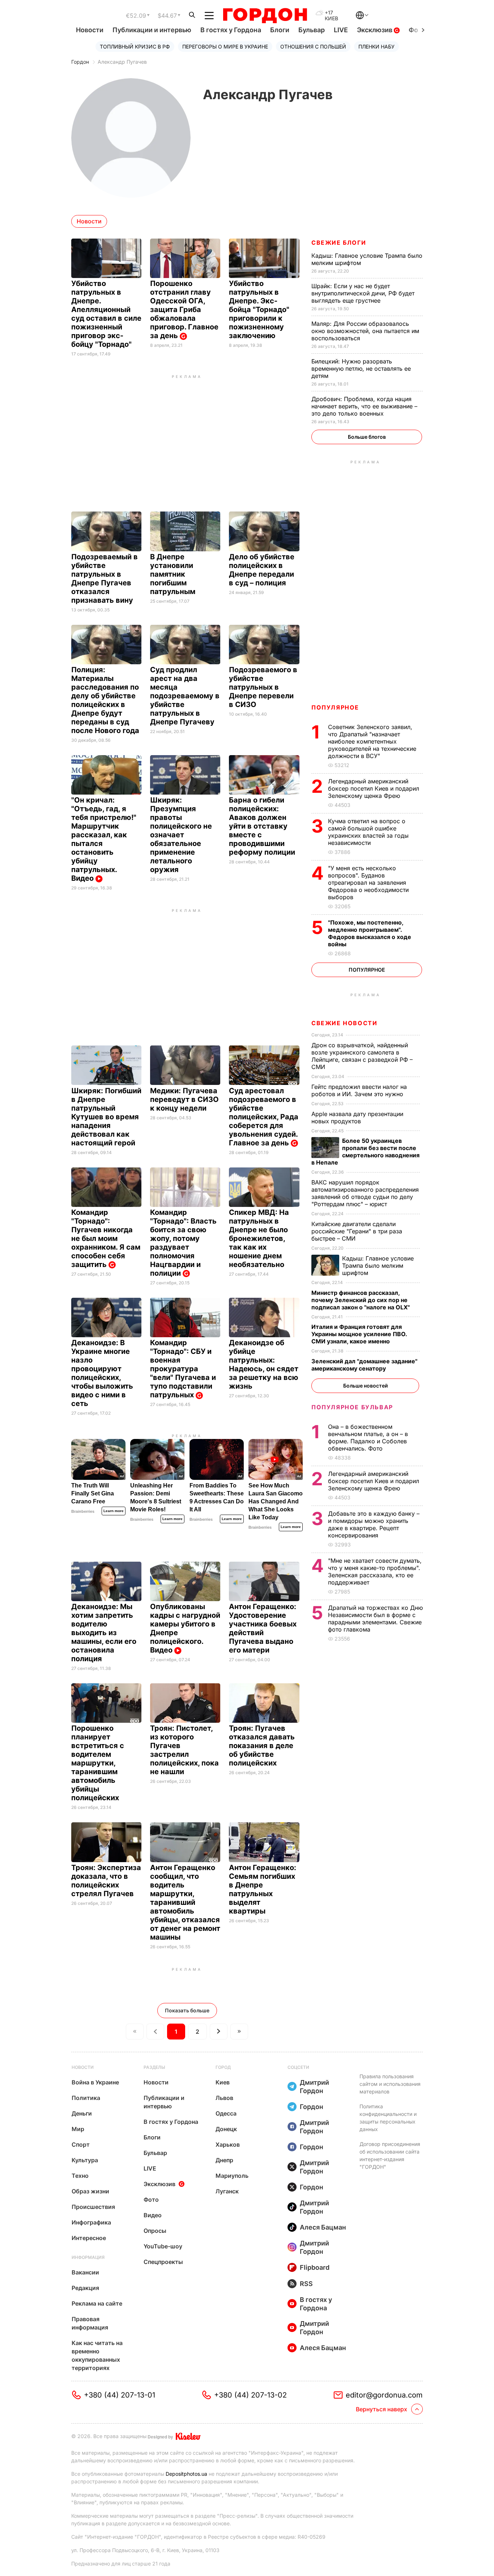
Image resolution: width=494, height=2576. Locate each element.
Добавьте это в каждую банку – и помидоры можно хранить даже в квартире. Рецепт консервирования (374, 1524)
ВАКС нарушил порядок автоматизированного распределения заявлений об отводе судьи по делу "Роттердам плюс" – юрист (365, 1193)
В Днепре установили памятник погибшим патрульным (174, 574)
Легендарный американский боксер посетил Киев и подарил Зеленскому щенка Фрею (374, 788)
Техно (80, 2176)
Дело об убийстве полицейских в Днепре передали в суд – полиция (262, 570)
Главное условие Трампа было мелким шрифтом (378, 1266)
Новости (90, 30)
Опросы (155, 2231)
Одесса (226, 2113)
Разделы (154, 2067)
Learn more (114, 1511)
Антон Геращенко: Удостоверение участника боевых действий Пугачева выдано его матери (263, 1628)
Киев (223, 2082)
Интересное (89, 2238)
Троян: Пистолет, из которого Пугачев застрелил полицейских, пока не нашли (184, 1750)
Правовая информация (90, 2323)
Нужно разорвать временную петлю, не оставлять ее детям (361, 369)
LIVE (341, 30)
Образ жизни (90, 2191)
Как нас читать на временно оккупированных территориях (97, 2355)
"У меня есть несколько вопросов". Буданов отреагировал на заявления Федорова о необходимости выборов (368, 883)
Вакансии (85, 2272)
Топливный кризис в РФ (135, 47)
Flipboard (315, 2267)
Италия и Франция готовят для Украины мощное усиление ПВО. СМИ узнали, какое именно (359, 1334)
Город (223, 2067)
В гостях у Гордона (231, 30)
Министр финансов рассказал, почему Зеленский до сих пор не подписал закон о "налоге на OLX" (361, 1300)
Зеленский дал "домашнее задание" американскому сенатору (364, 1365)
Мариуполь (232, 2176)
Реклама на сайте (97, 2303)
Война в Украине (95, 2082)
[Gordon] (265, 16)
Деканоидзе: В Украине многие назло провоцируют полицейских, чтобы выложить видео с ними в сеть (102, 1373)
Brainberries (83, 1511)
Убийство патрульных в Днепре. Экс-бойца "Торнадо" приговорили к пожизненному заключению (259, 310)
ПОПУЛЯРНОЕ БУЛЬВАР (352, 1407)
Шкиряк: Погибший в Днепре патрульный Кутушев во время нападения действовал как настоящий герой (106, 1117)
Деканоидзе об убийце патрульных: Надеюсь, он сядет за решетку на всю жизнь (264, 1364)
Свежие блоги (339, 243)
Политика (86, 2098)
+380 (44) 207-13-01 (120, 2395)
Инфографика (91, 2222)
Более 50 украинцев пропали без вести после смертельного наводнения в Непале (365, 1152)
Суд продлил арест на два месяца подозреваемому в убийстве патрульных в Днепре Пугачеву (185, 696)
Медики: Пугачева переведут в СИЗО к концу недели (184, 1099)
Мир (78, 2129)
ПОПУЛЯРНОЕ (335, 707)
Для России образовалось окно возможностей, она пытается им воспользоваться (365, 331)
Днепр (224, 2160)
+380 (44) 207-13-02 (250, 2395)
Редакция (85, 2288)
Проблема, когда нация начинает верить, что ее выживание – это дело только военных (364, 406)
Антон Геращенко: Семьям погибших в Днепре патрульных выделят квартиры (263, 1889)
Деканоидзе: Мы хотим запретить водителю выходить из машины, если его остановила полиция (104, 1633)
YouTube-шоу (163, 2246)
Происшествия (93, 2207)
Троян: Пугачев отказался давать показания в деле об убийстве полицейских (262, 1746)
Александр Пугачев (122, 62)
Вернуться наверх (382, 2409)
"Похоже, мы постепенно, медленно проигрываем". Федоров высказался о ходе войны (370, 933)
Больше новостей (365, 1386)
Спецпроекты (163, 2262)
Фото (151, 2200)
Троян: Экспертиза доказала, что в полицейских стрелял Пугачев (106, 1881)
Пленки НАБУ (376, 47)
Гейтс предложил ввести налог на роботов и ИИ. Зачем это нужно (359, 1090)
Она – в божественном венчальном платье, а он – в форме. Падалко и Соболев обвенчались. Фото (368, 1438)
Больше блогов (367, 437)
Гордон (80, 62)
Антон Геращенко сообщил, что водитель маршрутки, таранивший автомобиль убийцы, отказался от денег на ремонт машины (185, 1902)
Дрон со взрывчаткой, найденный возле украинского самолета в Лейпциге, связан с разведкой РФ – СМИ (362, 1056)
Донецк (226, 2129)
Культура (85, 2160)
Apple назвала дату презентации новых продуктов (357, 1117)
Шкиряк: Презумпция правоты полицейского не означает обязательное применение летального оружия (181, 835)
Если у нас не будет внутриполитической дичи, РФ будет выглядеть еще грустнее (363, 293)
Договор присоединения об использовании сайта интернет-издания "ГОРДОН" (390, 2155)
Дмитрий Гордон (314, 2087)
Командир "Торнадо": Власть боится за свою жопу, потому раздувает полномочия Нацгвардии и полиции (183, 1243)
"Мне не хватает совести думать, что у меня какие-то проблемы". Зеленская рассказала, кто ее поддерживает (375, 1571)
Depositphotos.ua (186, 2474)
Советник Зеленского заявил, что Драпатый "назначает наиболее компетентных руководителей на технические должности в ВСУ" (372, 741)
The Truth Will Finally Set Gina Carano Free (93, 1493)
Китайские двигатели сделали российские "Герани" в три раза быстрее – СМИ (357, 1231)
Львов (224, 2098)
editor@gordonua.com (384, 2395)
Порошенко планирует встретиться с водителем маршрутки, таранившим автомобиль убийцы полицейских (98, 1763)
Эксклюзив (375, 30)
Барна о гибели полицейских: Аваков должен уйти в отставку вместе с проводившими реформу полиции (263, 826)
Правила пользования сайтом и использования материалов (390, 2084)
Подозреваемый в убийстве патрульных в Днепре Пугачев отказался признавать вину (105, 578)
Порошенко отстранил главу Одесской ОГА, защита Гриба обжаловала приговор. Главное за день (184, 310)
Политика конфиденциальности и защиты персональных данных (388, 2118)
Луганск (227, 2191)
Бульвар (312, 30)
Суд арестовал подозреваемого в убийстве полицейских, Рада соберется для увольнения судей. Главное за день (264, 1117)
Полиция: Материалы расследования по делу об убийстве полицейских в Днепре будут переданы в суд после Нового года (106, 700)
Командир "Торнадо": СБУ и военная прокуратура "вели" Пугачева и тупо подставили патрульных (183, 1369)
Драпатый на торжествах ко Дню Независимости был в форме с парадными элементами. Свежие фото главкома (375, 1619)
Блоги (280, 30)
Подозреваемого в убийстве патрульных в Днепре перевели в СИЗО (263, 687)
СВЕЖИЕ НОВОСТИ (344, 1023)
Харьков (228, 2144)
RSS (306, 2284)
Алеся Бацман (323, 2227)
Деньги (82, 2113)
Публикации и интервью (152, 30)
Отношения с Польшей (313, 47)
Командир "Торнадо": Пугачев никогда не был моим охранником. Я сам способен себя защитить (106, 1238)
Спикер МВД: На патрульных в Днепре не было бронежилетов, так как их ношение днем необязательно (259, 1238)
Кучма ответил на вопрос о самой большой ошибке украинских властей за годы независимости (368, 832)
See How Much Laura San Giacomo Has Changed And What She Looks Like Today (276, 1501)
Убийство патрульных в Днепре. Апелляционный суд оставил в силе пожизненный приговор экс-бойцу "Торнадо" (106, 314)
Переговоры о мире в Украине (225, 47)
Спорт (81, 2144)
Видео (153, 2215)
